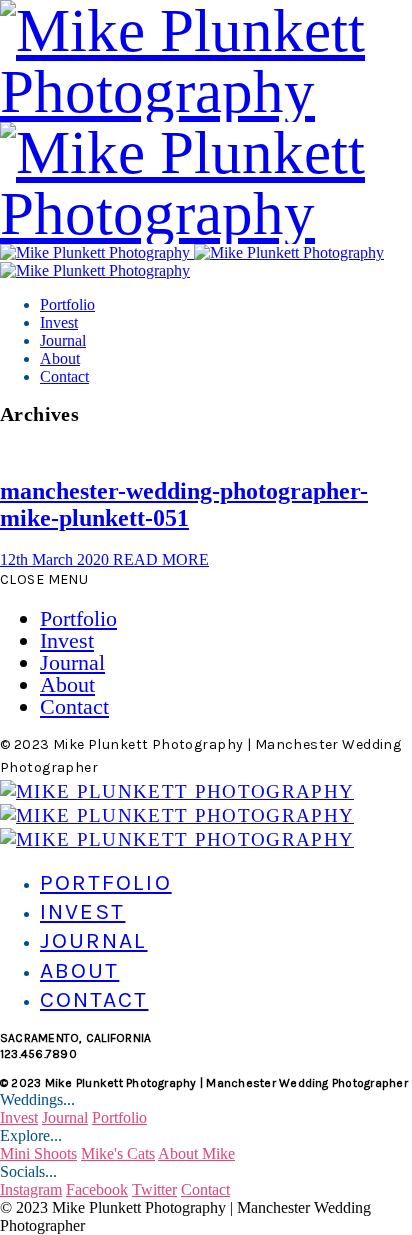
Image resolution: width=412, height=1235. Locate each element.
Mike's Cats (118, 1153)
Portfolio (67, 304)
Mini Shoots (38, 1153)
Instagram (31, 1189)
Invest (59, 322)
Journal (63, 340)
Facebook (97, 1189)
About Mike (196, 1153)
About (60, 358)
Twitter (154, 1189)
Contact (64, 376)
